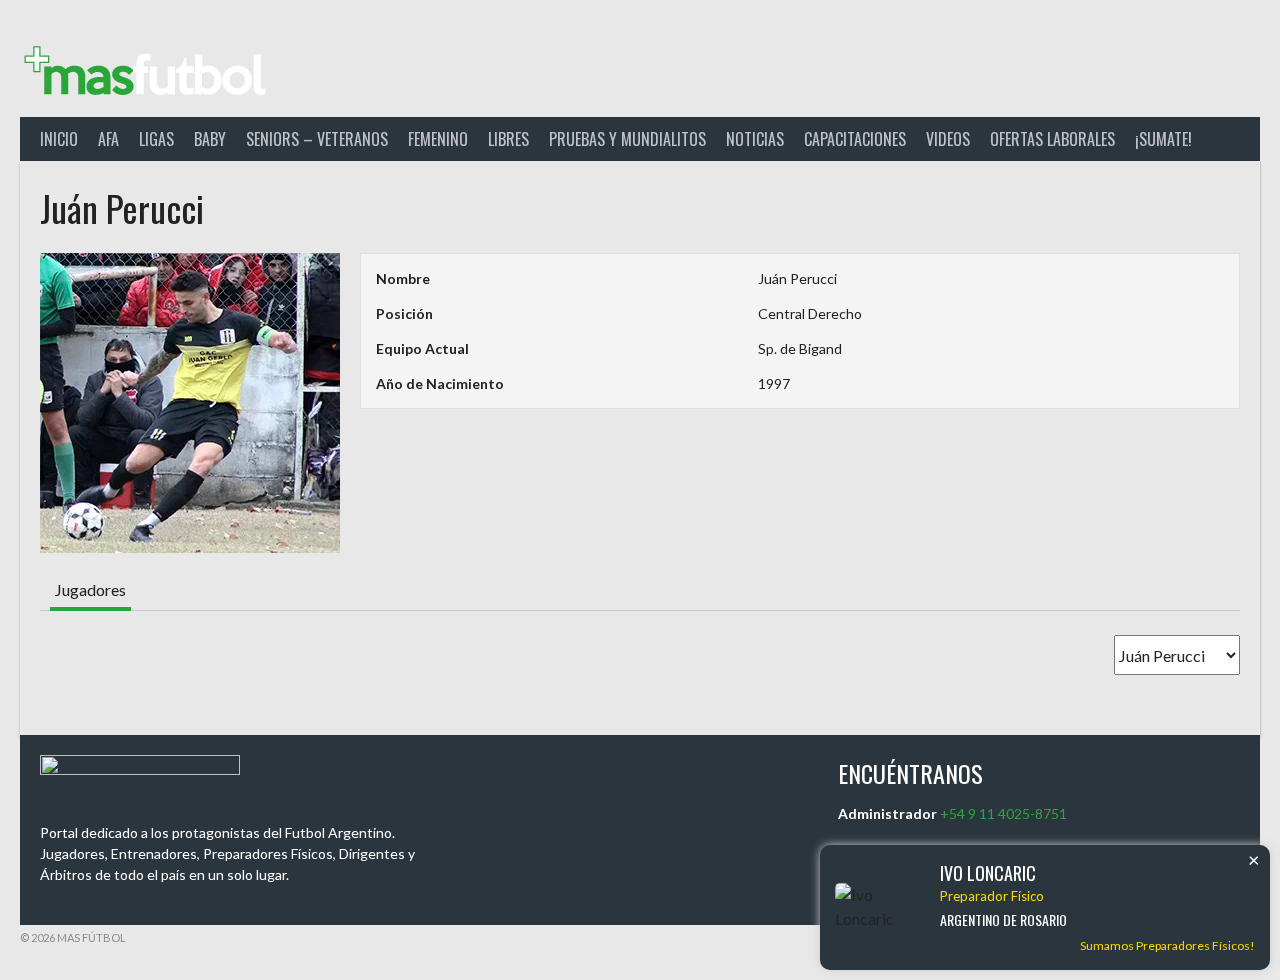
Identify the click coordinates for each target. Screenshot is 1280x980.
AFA (108, 139)
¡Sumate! (1163, 139)
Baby (210, 139)
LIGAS (156, 139)
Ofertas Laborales (1052, 139)
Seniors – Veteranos (317, 139)
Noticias (755, 139)
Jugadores (90, 589)
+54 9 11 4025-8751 (1003, 813)
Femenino (438, 139)
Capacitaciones (855, 139)
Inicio (59, 139)
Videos (948, 139)
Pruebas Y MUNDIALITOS (627, 139)
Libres (508, 139)
